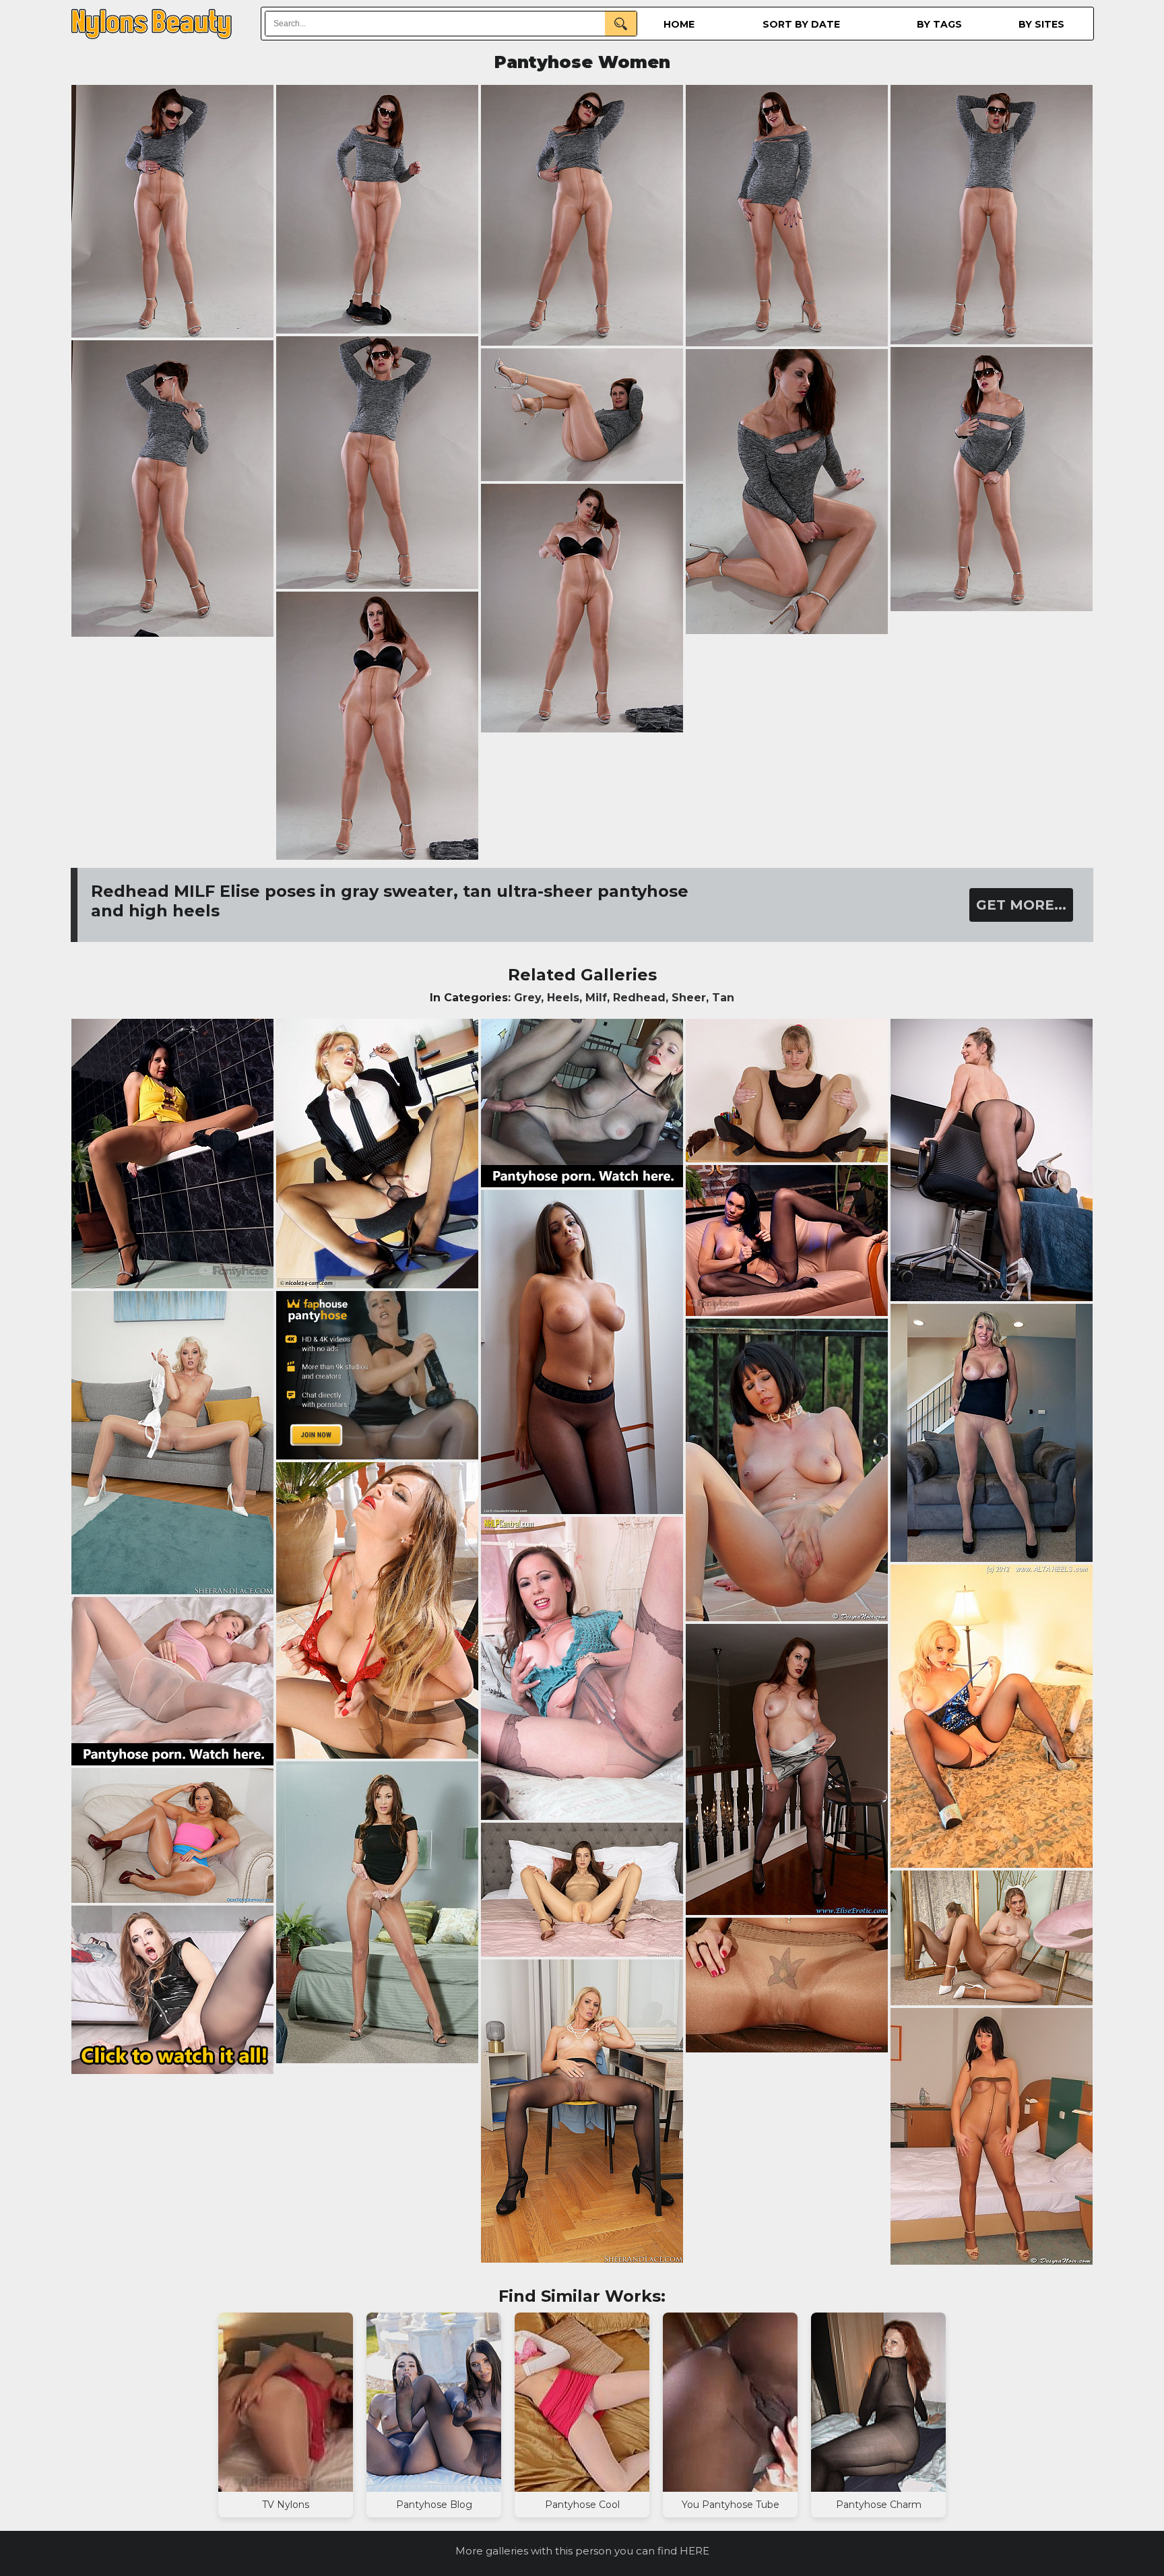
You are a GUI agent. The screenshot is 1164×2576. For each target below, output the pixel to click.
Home (679, 24)
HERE (694, 2551)
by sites (1041, 24)
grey (527, 998)
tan (723, 998)
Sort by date (801, 24)
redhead (639, 998)
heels (563, 998)
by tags (939, 24)
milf (596, 998)
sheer (689, 998)
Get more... (1021, 905)
